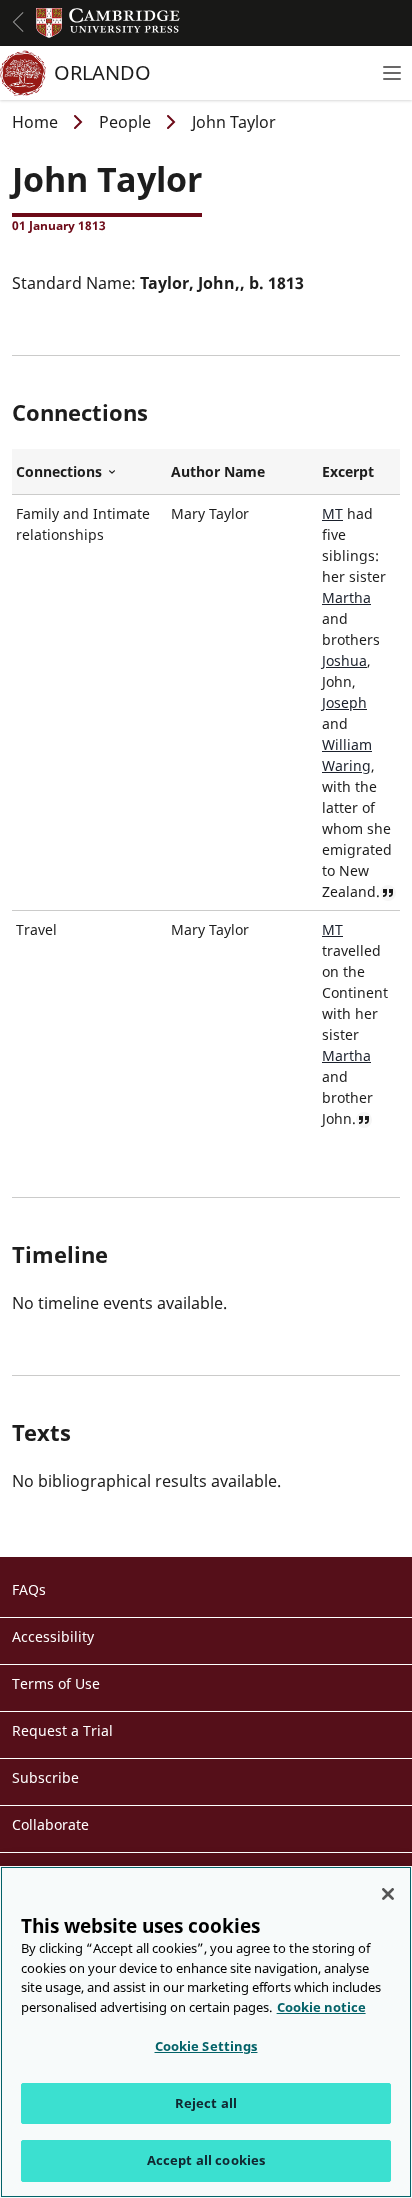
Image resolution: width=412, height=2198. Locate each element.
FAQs (29, 1589)
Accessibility (53, 1636)
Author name (218, 471)
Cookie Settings (206, 2046)
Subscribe (45, 1777)
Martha (346, 597)
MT (332, 513)
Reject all (206, 2103)
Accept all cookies (206, 2160)
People (125, 122)
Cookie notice (321, 2007)
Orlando (102, 72)
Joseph (344, 702)
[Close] (388, 1894)
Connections (89, 472)
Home (35, 122)
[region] (206, 2032)
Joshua (344, 660)
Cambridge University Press (108, 23)
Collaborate (50, 1824)
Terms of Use (56, 1683)
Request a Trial (62, 1730)
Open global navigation (18, 22)
